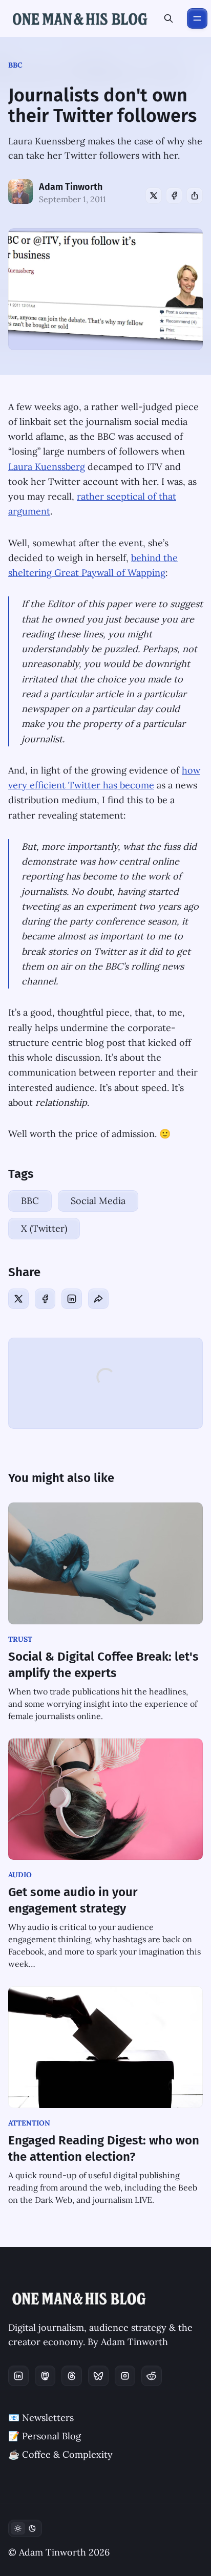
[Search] (168, 18)
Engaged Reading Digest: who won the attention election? (104, 2149)
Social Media (98, 1201)
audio (20, 1875)
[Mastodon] (45, 2376)
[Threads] (72, 2376)
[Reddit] (152, 2376)
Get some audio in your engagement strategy (73, 1900)
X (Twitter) (44, 1228)
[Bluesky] (98, 2376)
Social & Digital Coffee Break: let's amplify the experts (103, 1665)
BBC (15, 65)
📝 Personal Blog (45, 2436)
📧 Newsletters (41, 2418)
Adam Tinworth (71, 187)
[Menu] (197, 18)
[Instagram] (125, 2376)
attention (29, 2123)
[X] (154, 196)
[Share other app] (195, 196)
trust (20, 1639)
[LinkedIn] (72, 1299)
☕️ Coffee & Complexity (60, 2454)
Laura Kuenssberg (47, 467)
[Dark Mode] (25, 2528)
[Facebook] (174, 196)
